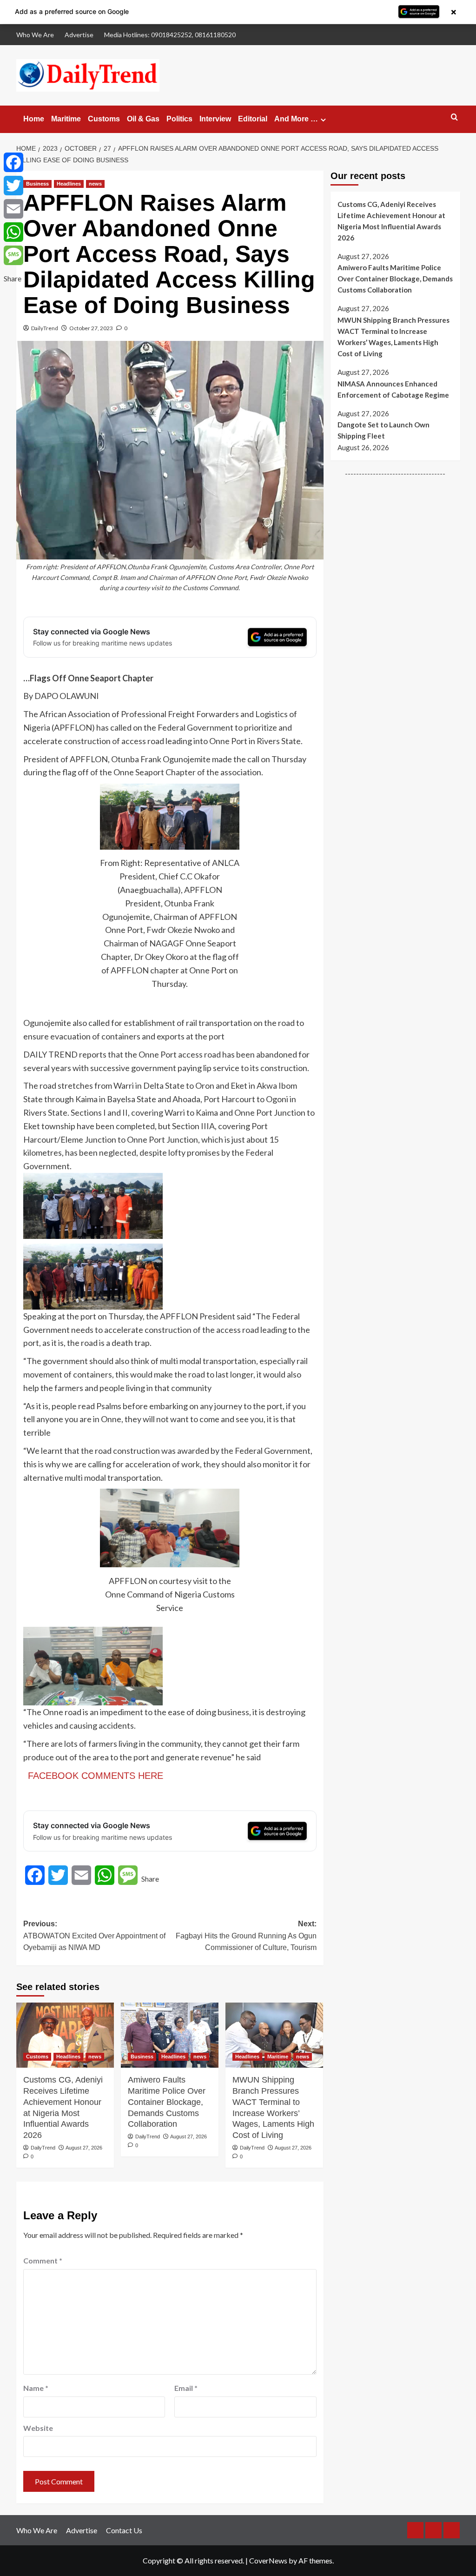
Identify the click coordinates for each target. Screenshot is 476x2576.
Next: (246, 1936)
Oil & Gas (143, 119)
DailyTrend (45, 328)
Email (186, 2388)
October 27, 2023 (91, 328)
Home (34, 119)
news (95, 184)
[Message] (13, 255)
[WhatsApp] (13, 232)
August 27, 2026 (84, 2148)
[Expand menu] (323, 120)
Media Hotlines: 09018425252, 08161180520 (170, 35)
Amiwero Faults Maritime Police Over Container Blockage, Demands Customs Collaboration (167, 2102)
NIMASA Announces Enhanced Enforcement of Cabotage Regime (393, 389)
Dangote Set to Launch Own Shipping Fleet (383, 430)
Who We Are (35, 35)
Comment (43, 2260)
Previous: (94, 1936)
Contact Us (124, 2530)
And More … (296, 119)
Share (150, 1879)
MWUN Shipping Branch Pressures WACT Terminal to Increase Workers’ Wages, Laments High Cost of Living (273, 2107)
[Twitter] (13, 186)
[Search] (454, 117)
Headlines (69, 184)
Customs (104, 119)
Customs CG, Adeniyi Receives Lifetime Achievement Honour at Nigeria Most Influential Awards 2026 (63, 2107)
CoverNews (268, 2560)
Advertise (79, 35)
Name (36, 2388)
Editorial (253, 119)
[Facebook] (13, 162)
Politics (179, 119)
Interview (215, 119)
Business (37, 184)
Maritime (66, 119)
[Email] (13, 209)
